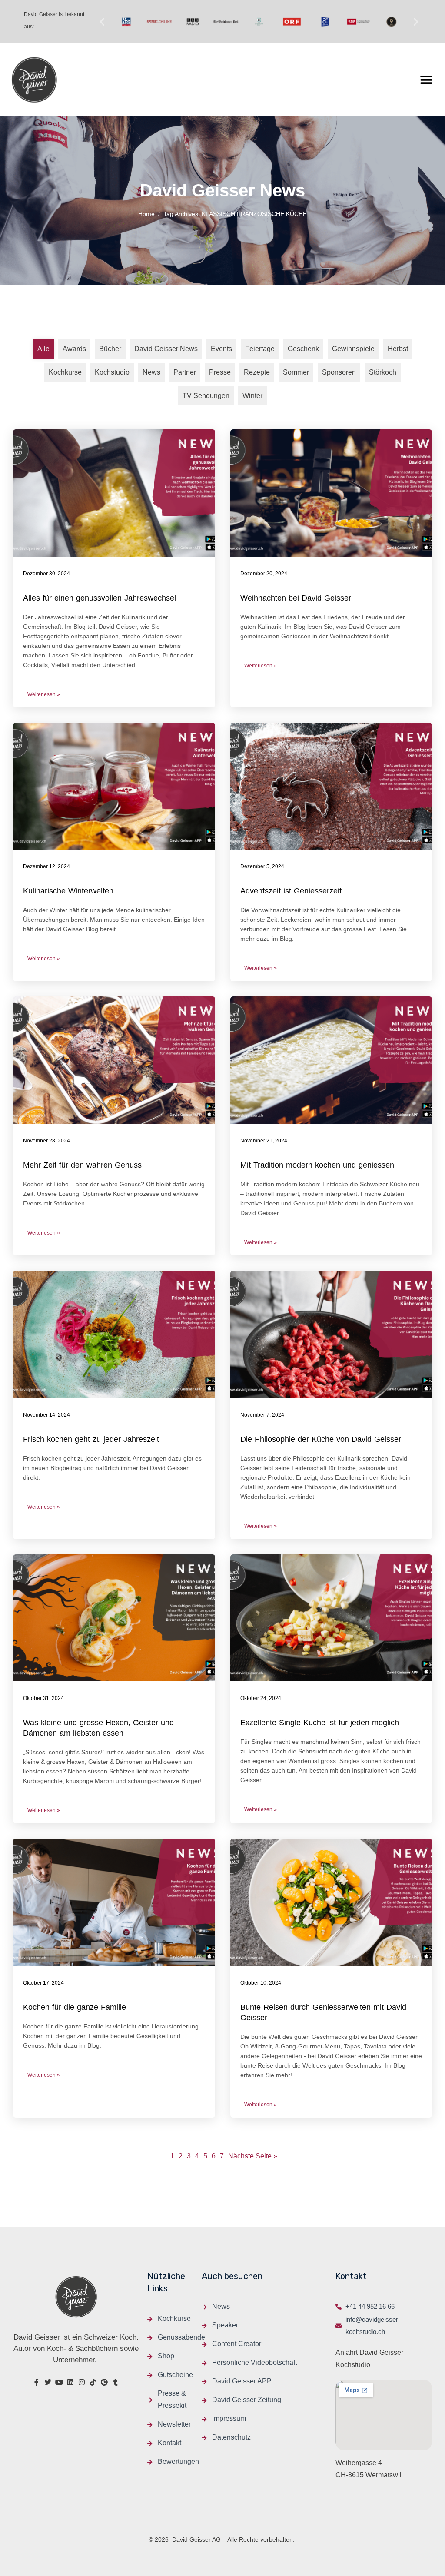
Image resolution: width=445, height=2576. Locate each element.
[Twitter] (48, 2382)
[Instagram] (82, 2382)
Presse (220, 372)
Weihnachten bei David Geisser (296, 598)
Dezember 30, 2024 (46, 574)
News (151, 372)
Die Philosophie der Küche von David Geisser (321, 1439)
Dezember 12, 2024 (46, 866)
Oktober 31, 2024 (43, 1698)
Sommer (296, 372)
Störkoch (383, 372)
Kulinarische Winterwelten (68, 891)
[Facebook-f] (37, 2382)
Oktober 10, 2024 (261, 1983)
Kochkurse (65, 372)
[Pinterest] (104, 2382)
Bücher (110, 349)
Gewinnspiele (353, 349)
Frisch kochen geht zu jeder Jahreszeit (91, 1439)
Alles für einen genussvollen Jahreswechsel (100, 598)
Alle (43, 349)
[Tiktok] (93, 2382)
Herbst (398, 349)
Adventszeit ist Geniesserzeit (291, 891)
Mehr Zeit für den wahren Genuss (82, 1165)
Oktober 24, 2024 (261, 1698)
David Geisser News (166, 349)
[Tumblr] (116, 2382)
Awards (74, 349)
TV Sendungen (206, 396)
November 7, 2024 (262, 1415)
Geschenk (303, 349)
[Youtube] (59, 2382)
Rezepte (257, 372)
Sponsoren (339, 372)
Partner (185, 372)
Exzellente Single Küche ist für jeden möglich (320, 1723)
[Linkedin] (70, 2382)
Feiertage (260, 349)
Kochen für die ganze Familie (75, 2007)
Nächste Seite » (253, 2156)
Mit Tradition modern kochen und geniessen (317, 1165)
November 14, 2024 (46, 1415)
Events (221, 349)
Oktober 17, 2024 (43, 1983)
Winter (252, 396)
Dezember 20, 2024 (264, 574)
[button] (102, 22)
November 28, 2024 (46, 1141)
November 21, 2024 (264, 1141)
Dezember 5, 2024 (262, 866)
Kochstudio (112, 372)
